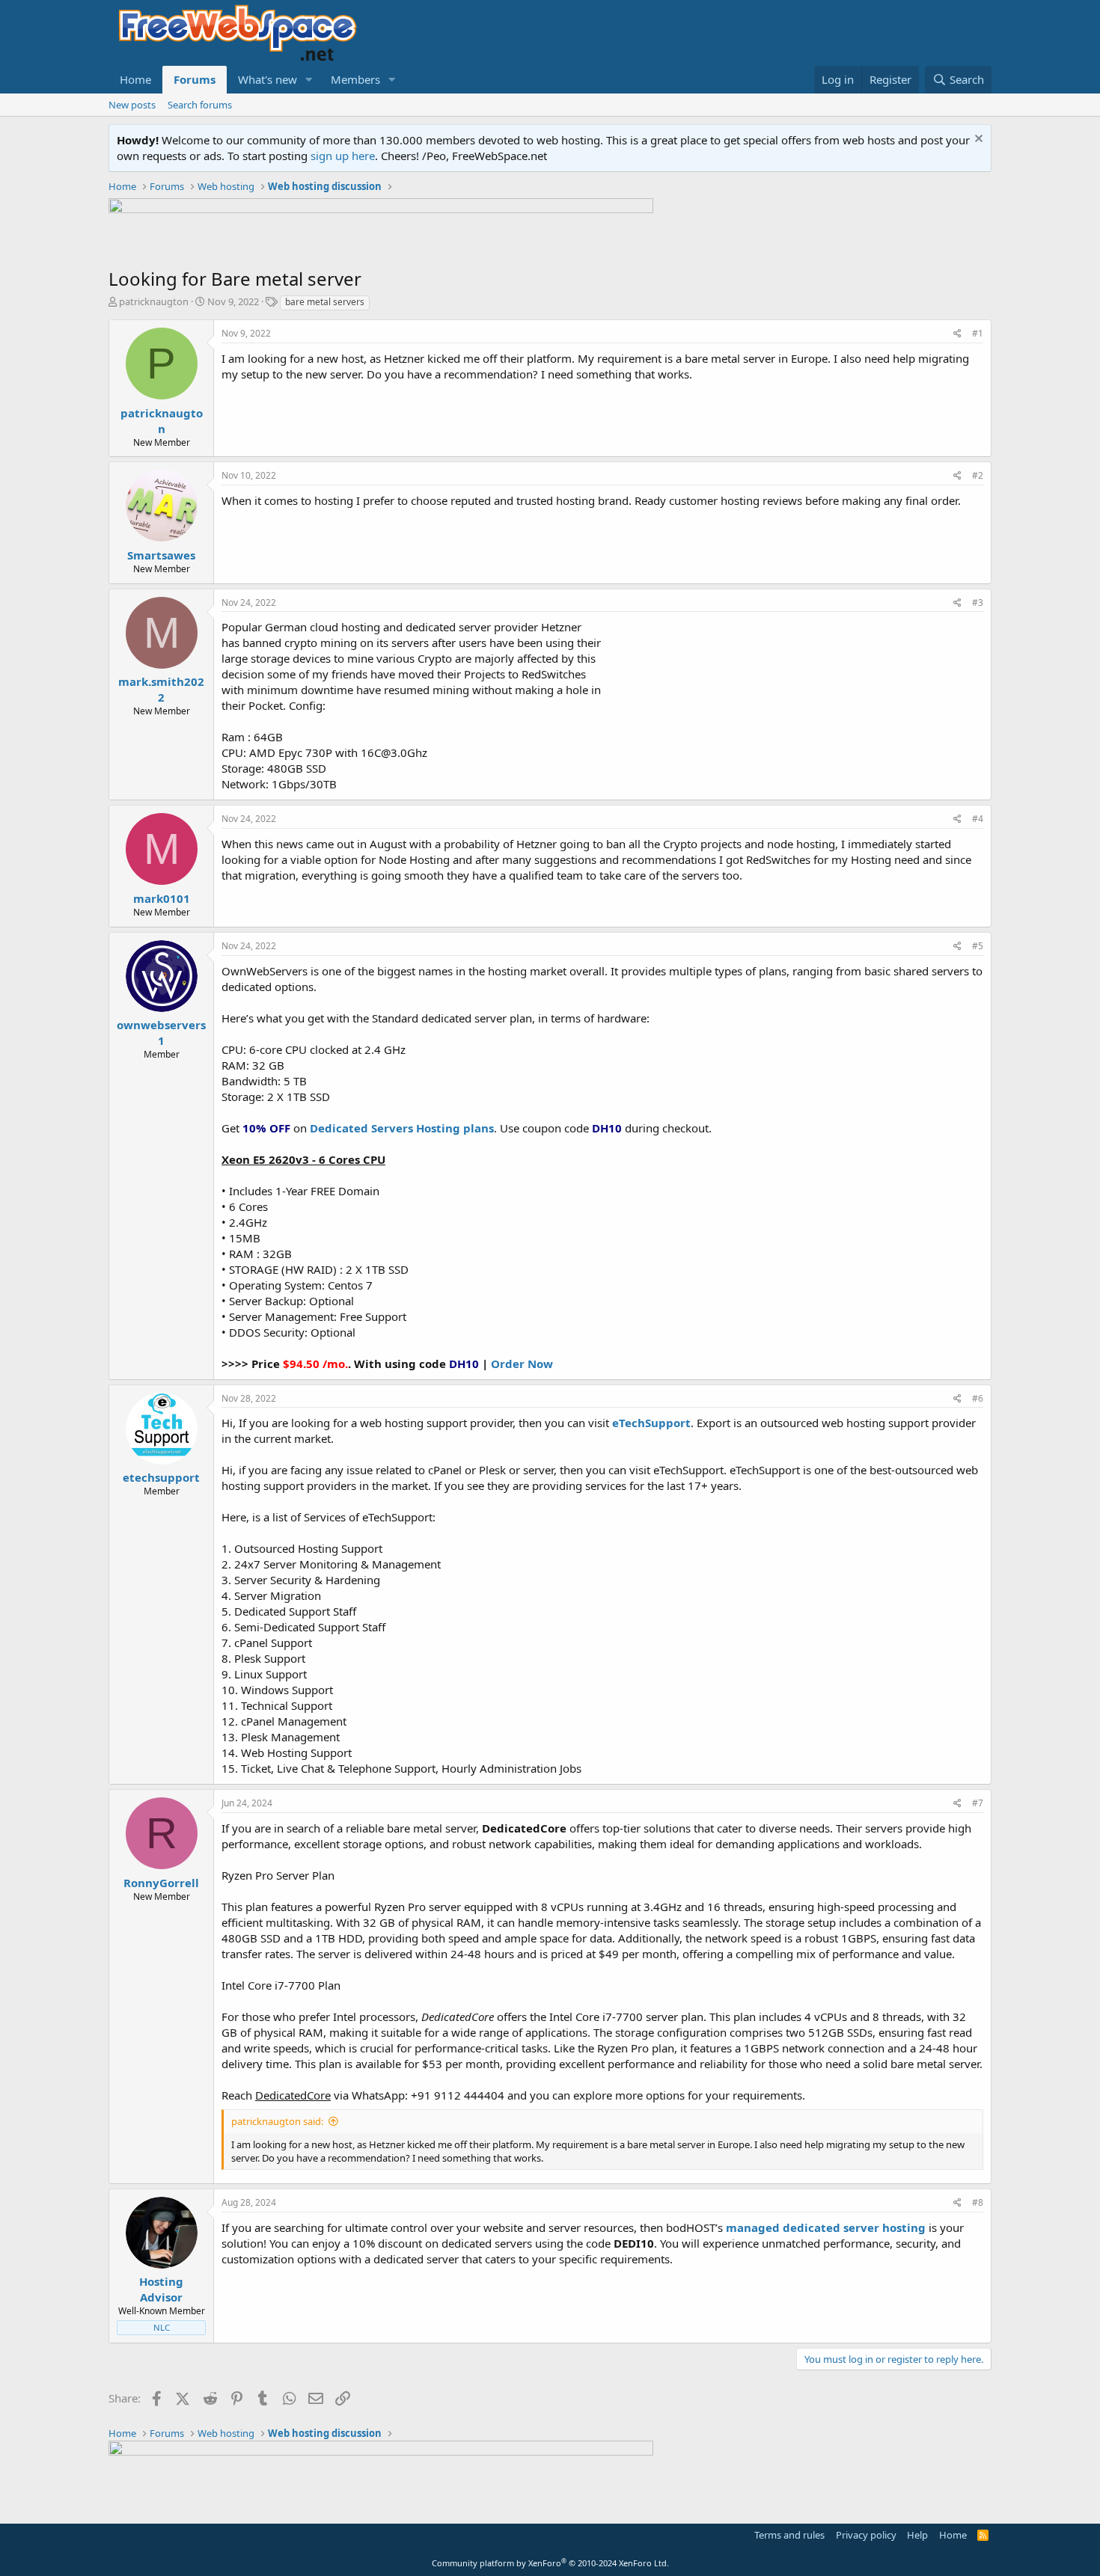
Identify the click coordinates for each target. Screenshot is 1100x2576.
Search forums (200, 105)
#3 (978, 602)
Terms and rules (789, 2535)
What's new (268, 79)
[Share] (957, 334)
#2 (978, 475)
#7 (978, 1803)
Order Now (522, 1364)
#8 (978, 2202)
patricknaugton (154, 301)
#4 (978, 819)
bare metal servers (325, 302)
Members (355, 79)
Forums (195, 79)
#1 (978, 333)
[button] (309, 80)
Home (135, 79)
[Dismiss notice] (977, 140)
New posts (132, 105)
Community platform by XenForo (550, 2563)
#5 (978, 946)
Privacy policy (866, 2535)
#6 (978, 1398)
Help (917, 2535)
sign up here (343, 156)
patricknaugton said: (277, 2121)
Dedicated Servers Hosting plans (402, 1128)
